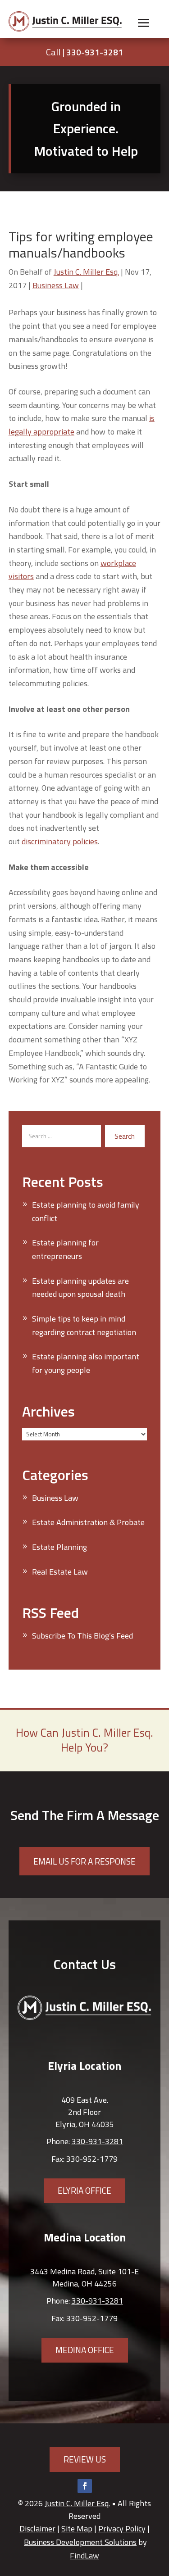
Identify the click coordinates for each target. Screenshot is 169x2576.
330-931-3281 (95, 52)
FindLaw (84, 2556)
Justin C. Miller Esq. (86, 272)
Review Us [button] (85, 2459)
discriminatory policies (60, 841)
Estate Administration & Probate (88, 1522)
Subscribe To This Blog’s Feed (82, 1636)
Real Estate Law (60, 1572)
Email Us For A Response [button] (84, 1861)
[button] (144, 23)
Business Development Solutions (80, 2542)
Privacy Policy (122, 2528)
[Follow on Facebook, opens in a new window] (85, 2486)
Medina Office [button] (85, 2350)
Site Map (77, 2528)
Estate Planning (59, 1547)
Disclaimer (37, 2528)
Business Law (56, 285)
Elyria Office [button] (84, 2190)
